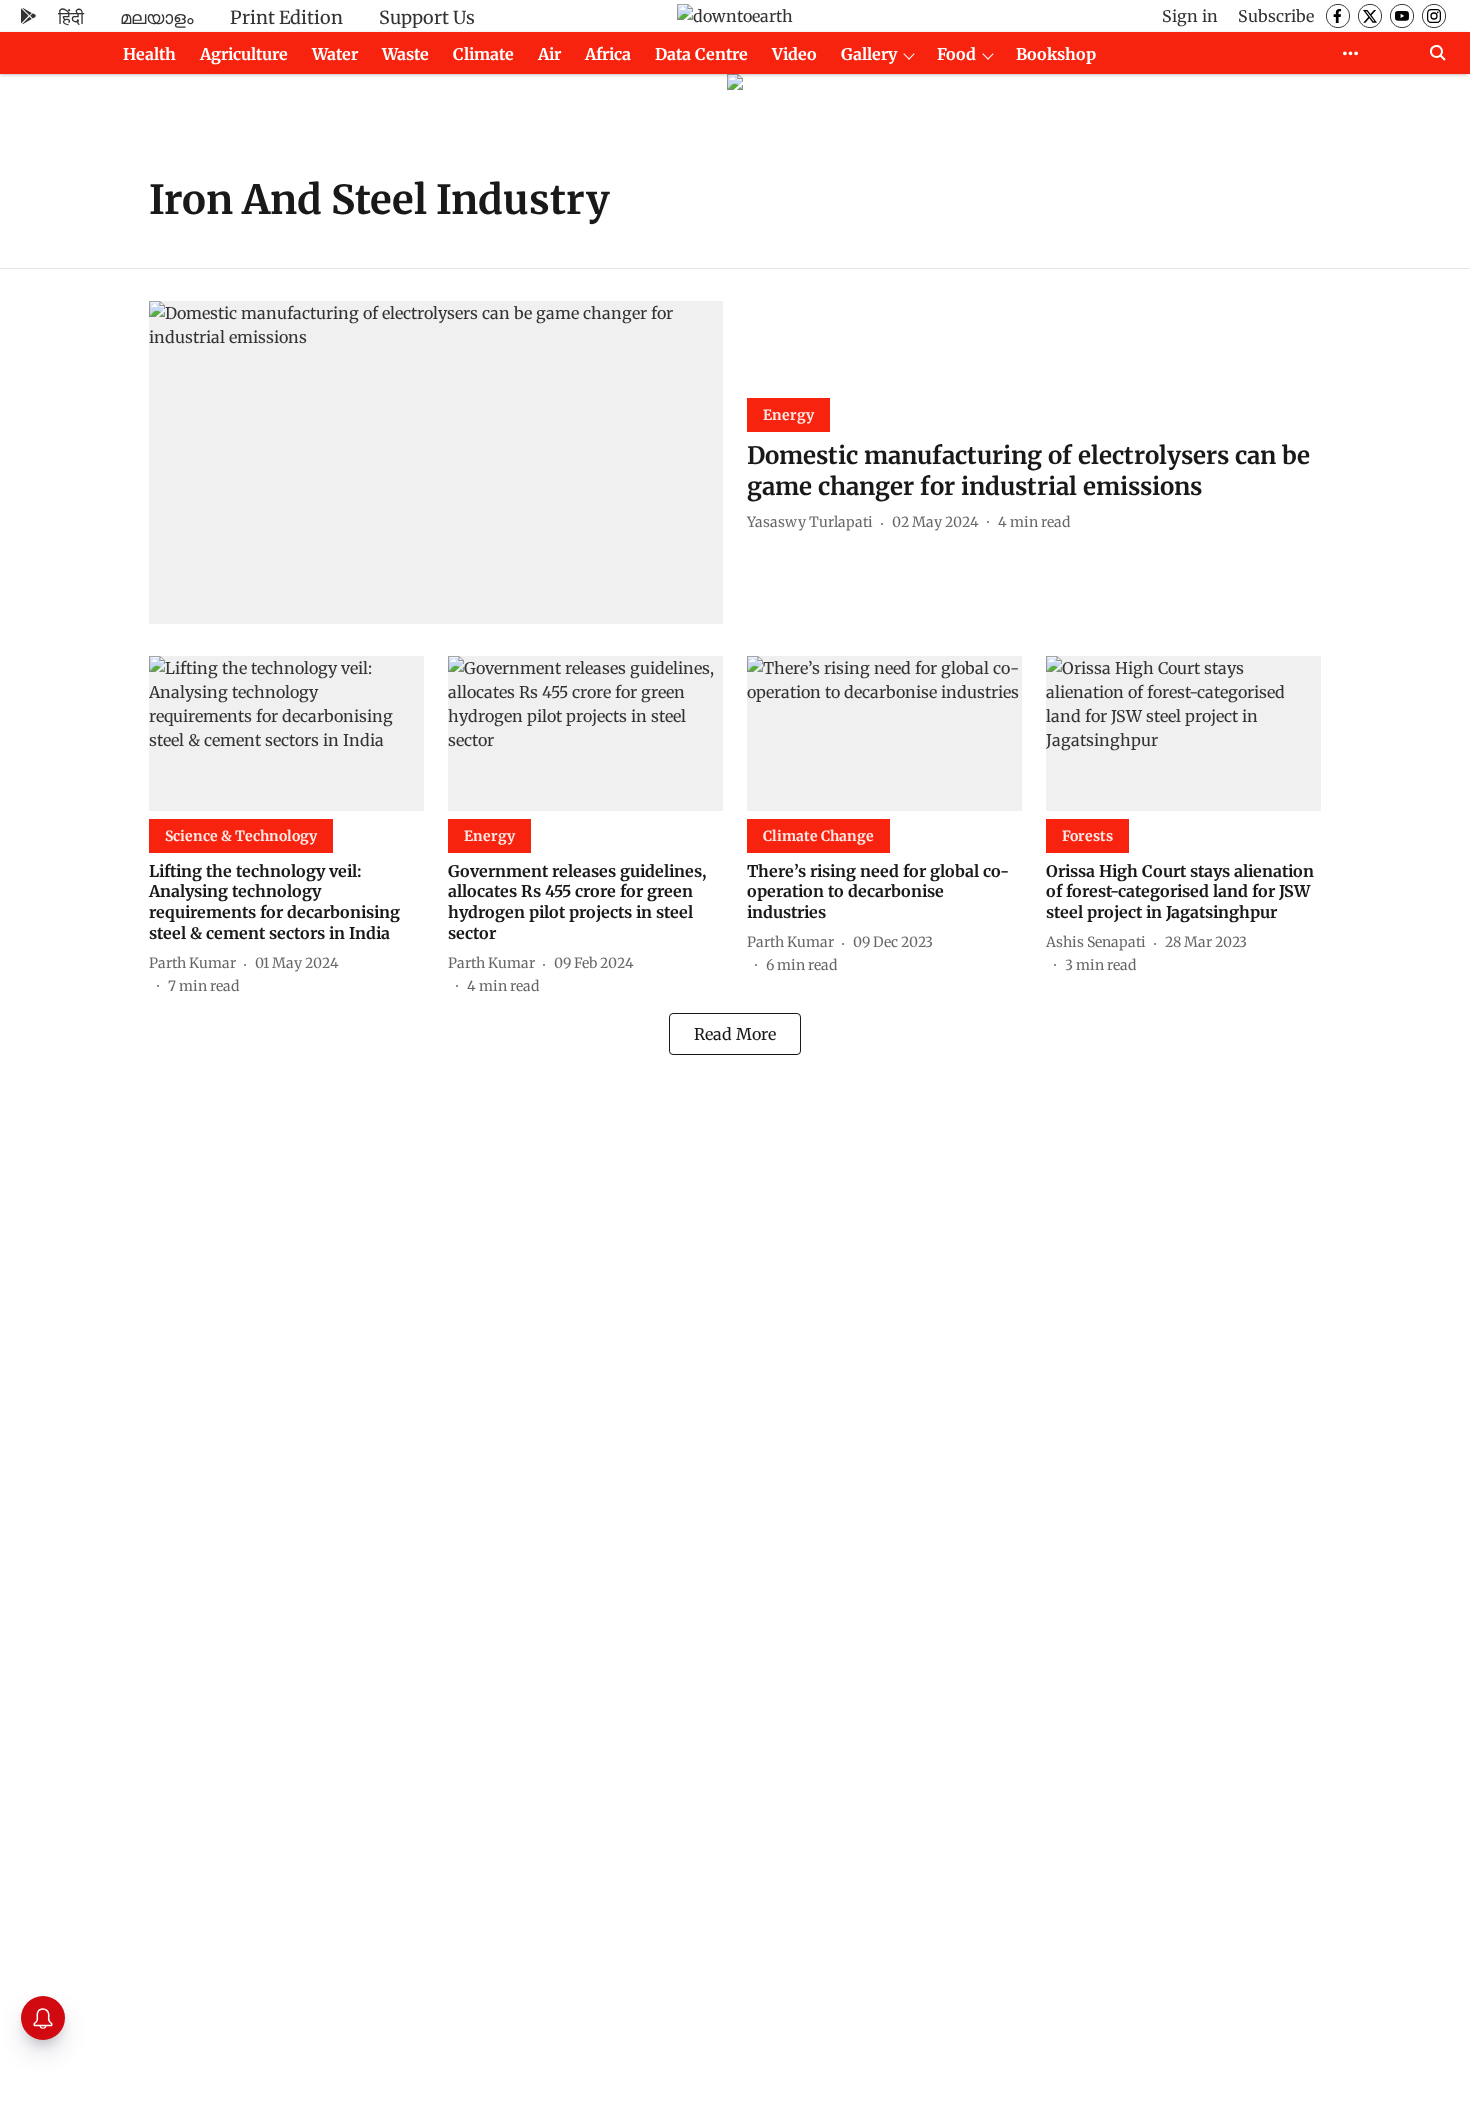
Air (549, 54)
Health (149, 54)
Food (956, 54)
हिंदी (71, 17)
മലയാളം (157, 17)
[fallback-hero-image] (436, 462)
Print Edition (286, 17)
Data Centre (701, 54)
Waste (405, 54)
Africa (608, 54)
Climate (483, 54)
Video (794, 54)
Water (335, 54)
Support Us (427, 17)
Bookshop (1056, 54)
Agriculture (244, 54)
